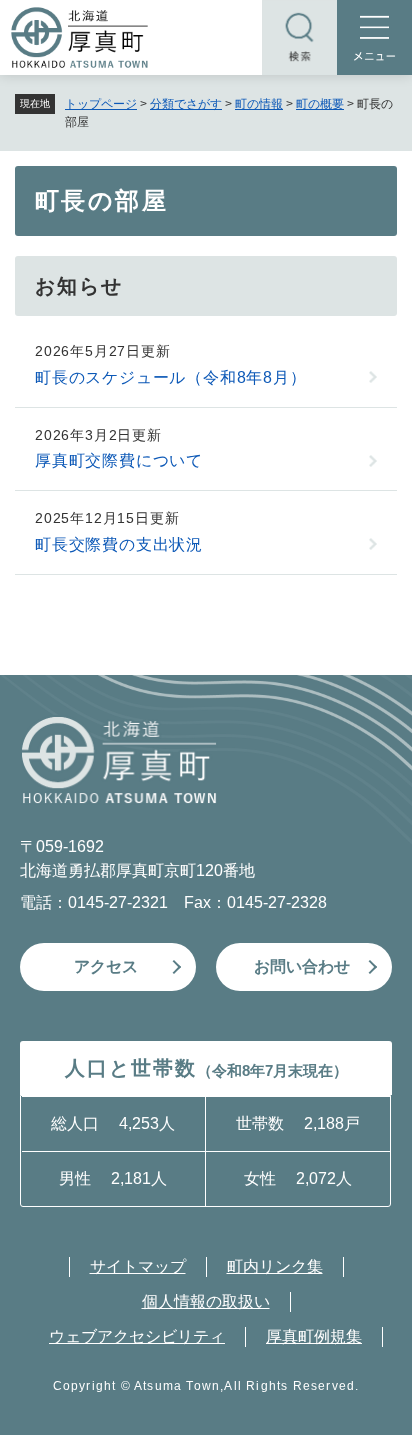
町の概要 (320, 104)
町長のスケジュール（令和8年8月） (171, 377)
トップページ (101, 104)
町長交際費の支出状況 (119, 544)
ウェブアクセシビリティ (137, 1336)
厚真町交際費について (119, 460)
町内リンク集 (275, 1266)
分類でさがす (186, 104)
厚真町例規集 (314, 1336)
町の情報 (259, 104)
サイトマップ (138, 1266)
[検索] (299, 37)
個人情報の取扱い (206, 1301)
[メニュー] (374, 37)
